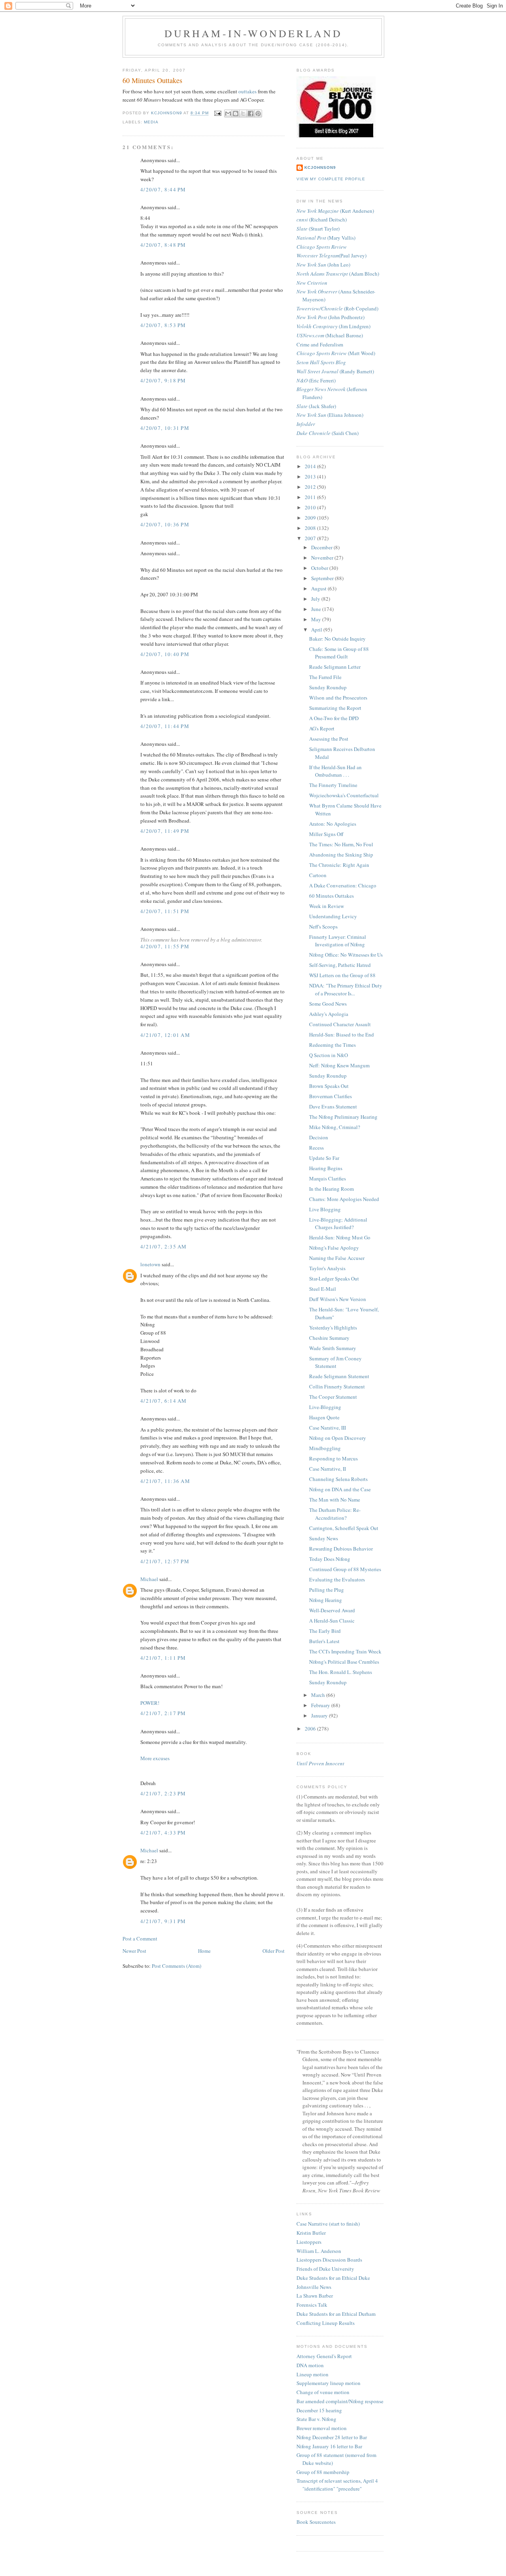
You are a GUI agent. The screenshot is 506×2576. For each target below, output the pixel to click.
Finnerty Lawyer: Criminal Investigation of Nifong (338, 941)
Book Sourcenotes (316, 2522)
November (323, 558)
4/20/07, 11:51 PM (165, 911)
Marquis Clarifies (328, 1178)
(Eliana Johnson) (330, 415)
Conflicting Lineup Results (326, 2323)
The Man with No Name (335, 1500)
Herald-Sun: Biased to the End (342, 1035)
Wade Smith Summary (333, 1348)
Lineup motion (312, 2374)
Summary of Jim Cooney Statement (335, 1362)
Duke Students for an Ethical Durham (336, 2314)
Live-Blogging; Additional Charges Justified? (338, 1224)
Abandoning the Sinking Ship (341, 855)
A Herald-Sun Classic (332, 1621)
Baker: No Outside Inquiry (337, 639)
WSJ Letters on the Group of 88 (342, 975)
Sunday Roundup (328, 687)
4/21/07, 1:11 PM (163, 1658)
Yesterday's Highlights (333, 1328)
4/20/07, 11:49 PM (165, 831)
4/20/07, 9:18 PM (163, 380)
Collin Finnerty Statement (337, 1386)
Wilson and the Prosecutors (338, 698)
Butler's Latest (324, 1641)
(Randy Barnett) (335, 371)
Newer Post (134, 1951)
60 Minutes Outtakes (331, 896)
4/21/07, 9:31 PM (163, 1921)
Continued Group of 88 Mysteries (345, 1569)
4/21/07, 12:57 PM (165, 1561)
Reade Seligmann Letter (335, 667)
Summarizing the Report (335, 708)
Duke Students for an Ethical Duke (333, 2278)
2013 (311, 477)
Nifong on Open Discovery (338, 1438)
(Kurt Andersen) (335, 211)
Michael (149, 1579)
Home (204, 1951)
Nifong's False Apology (334, 1248)
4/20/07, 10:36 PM (165, 524)
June (317, 609)
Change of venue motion (323, 2392)
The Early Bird (325, 1631)
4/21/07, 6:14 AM (164, 1401)
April (317, 630)
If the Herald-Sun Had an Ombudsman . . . (335, 771)
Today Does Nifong (330, 1559)
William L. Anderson (319, 2251)
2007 (311, 538)
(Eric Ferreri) (316, 380)
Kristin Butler (311, 2233)
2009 (311, 518)
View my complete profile (331, 179)
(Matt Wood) (336, 353)
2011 (311, 497)
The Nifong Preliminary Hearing (343, 1117)
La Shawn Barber (315, 2296)
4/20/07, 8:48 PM (163, 245)
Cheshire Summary (329, 1338)
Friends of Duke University (325, 2269)
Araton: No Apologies (333, 824)
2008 (311, 528)
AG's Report (322, 728)
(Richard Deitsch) (322, 219)
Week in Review (327, 906)
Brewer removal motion (322, 2428)
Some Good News (328, 1004)
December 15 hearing (319, 2410)
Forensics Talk (312, 2305)
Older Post (274, 1951)
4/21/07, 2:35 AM (164, 1246)
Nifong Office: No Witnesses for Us (346, 955)
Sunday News (324, 1538)
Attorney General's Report (324, 2356)
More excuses (155, 1758)
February (321, 1705)
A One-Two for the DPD (334, 718)
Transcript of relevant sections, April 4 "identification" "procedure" (337, 2485)
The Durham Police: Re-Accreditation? (335, 1514)
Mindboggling (325, 1448)
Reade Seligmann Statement (339, 1376)
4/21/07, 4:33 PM (163, 1833)
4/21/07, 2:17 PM (163, 1713)
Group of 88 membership (323, 2472)
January (320, 1715)
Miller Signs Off (326, 834)
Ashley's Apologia (329, 1014)
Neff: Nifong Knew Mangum (339, 1065)
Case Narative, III (328, 1428)
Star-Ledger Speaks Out (334, 1279)
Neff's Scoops (323, 927)
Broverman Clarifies (330, 1096)
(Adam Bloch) (338, 274)
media (151, 122)
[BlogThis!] (236, 113)
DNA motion (310, 2365)
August (319, 588)
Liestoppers (309, 2242)
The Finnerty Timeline (333, 785)
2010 (311, 507)
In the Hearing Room (331, 1189)
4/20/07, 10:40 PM (165, 654)
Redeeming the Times (332, 1045)
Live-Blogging (325, 1407)
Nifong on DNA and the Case (340, 1489)
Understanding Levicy (333, 916)
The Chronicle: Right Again (339, 865)
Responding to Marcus (333, 1458)
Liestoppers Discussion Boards (329, 2260)
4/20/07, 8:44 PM (163, 189)
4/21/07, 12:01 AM (165, 1035)
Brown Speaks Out (329, 1086)
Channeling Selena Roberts (338, 1479)
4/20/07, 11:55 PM (165, 946)
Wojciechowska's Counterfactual (344, 795)
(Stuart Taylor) (318, 229)
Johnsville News (314, 2287)
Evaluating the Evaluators (337, 1579)
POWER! (150, 1703)
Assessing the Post (329, 739)
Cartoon (318, 875)
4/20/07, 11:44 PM (165, 726)
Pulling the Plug (327, 1590)
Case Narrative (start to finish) (328, 2224)
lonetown (150, 1264)
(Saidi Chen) (328, 433)
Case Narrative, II (328, 1469)
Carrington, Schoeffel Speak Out (344, 1528)
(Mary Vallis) (326, 238)
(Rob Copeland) (337, 308)
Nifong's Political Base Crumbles (344, 1662)
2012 (311, 487)
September (323, 578)
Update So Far (324, 1158)
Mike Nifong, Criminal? (335, 1127)
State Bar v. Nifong (316, 2419)
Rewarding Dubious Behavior (341, 1549)
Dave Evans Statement (333, 1106)
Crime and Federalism (320, 344)
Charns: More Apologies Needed (344, 1199)
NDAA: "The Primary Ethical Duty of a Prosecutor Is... (346, 989)
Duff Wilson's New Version (338, 1299)
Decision (319, 1137)
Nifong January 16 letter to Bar (329, 2446)
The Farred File (325, 677)
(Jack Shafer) (316, 406)
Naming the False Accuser (337, 1258)
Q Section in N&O (329, 1055)
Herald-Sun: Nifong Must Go (340, 1237)
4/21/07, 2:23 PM (163, 1793)
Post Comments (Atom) (177, 1966)
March (319, 1695)
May (317, 619)
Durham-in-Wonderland (254, 33)
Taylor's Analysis (327, 1268)
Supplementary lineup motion (329, 2383)
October (320, 568)
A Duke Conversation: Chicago (343, 885)
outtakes (248, 91)
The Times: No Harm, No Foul (341, 844)
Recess (316, 1148)
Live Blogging (325, 1209)
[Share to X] (243, 113)
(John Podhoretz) (330, 317)
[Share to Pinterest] (258, 113)
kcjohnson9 (320, 167)
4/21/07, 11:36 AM (165, 1481)
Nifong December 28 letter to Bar (332, 2437)
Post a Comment (140, 1939)
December (322, 547)
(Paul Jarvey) (331, 255)
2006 (311, 1729)
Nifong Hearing (326, 1600)
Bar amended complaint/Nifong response (340, 2401)
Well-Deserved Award (332, 1610)
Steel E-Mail (323, 1289)
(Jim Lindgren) (333, 326)
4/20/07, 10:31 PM (165, 428)
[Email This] (228, 113)
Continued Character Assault (340, 1024)
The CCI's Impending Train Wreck (345, 1651)
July (316, 599)
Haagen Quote (324, 1417)
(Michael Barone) (330, 335)
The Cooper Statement (333, 1397)
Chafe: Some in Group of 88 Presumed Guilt (339, 653)
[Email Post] (217, 113)
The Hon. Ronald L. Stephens (341, 1672)
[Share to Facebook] (251, 113)
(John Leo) (323, 265)
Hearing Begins (326, 1168)
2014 (311, 466)
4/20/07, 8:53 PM (163, 325)
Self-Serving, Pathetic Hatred (340, 965)
